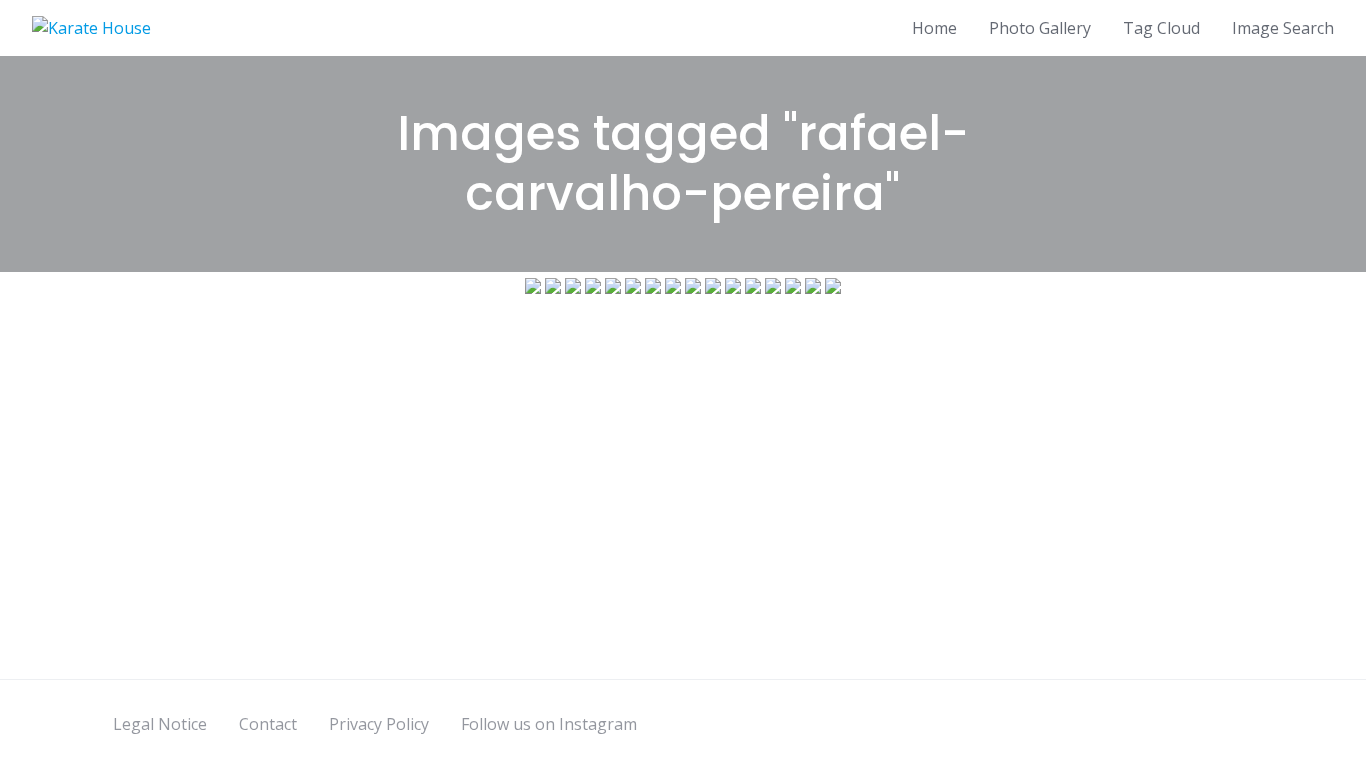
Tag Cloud (1161, 28)
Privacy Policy (379, 724)
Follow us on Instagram (549, 724)
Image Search (1283, 28)
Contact (268, 724)
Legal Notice (160, 724)
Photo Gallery (1040, 28)
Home (934, 28)
